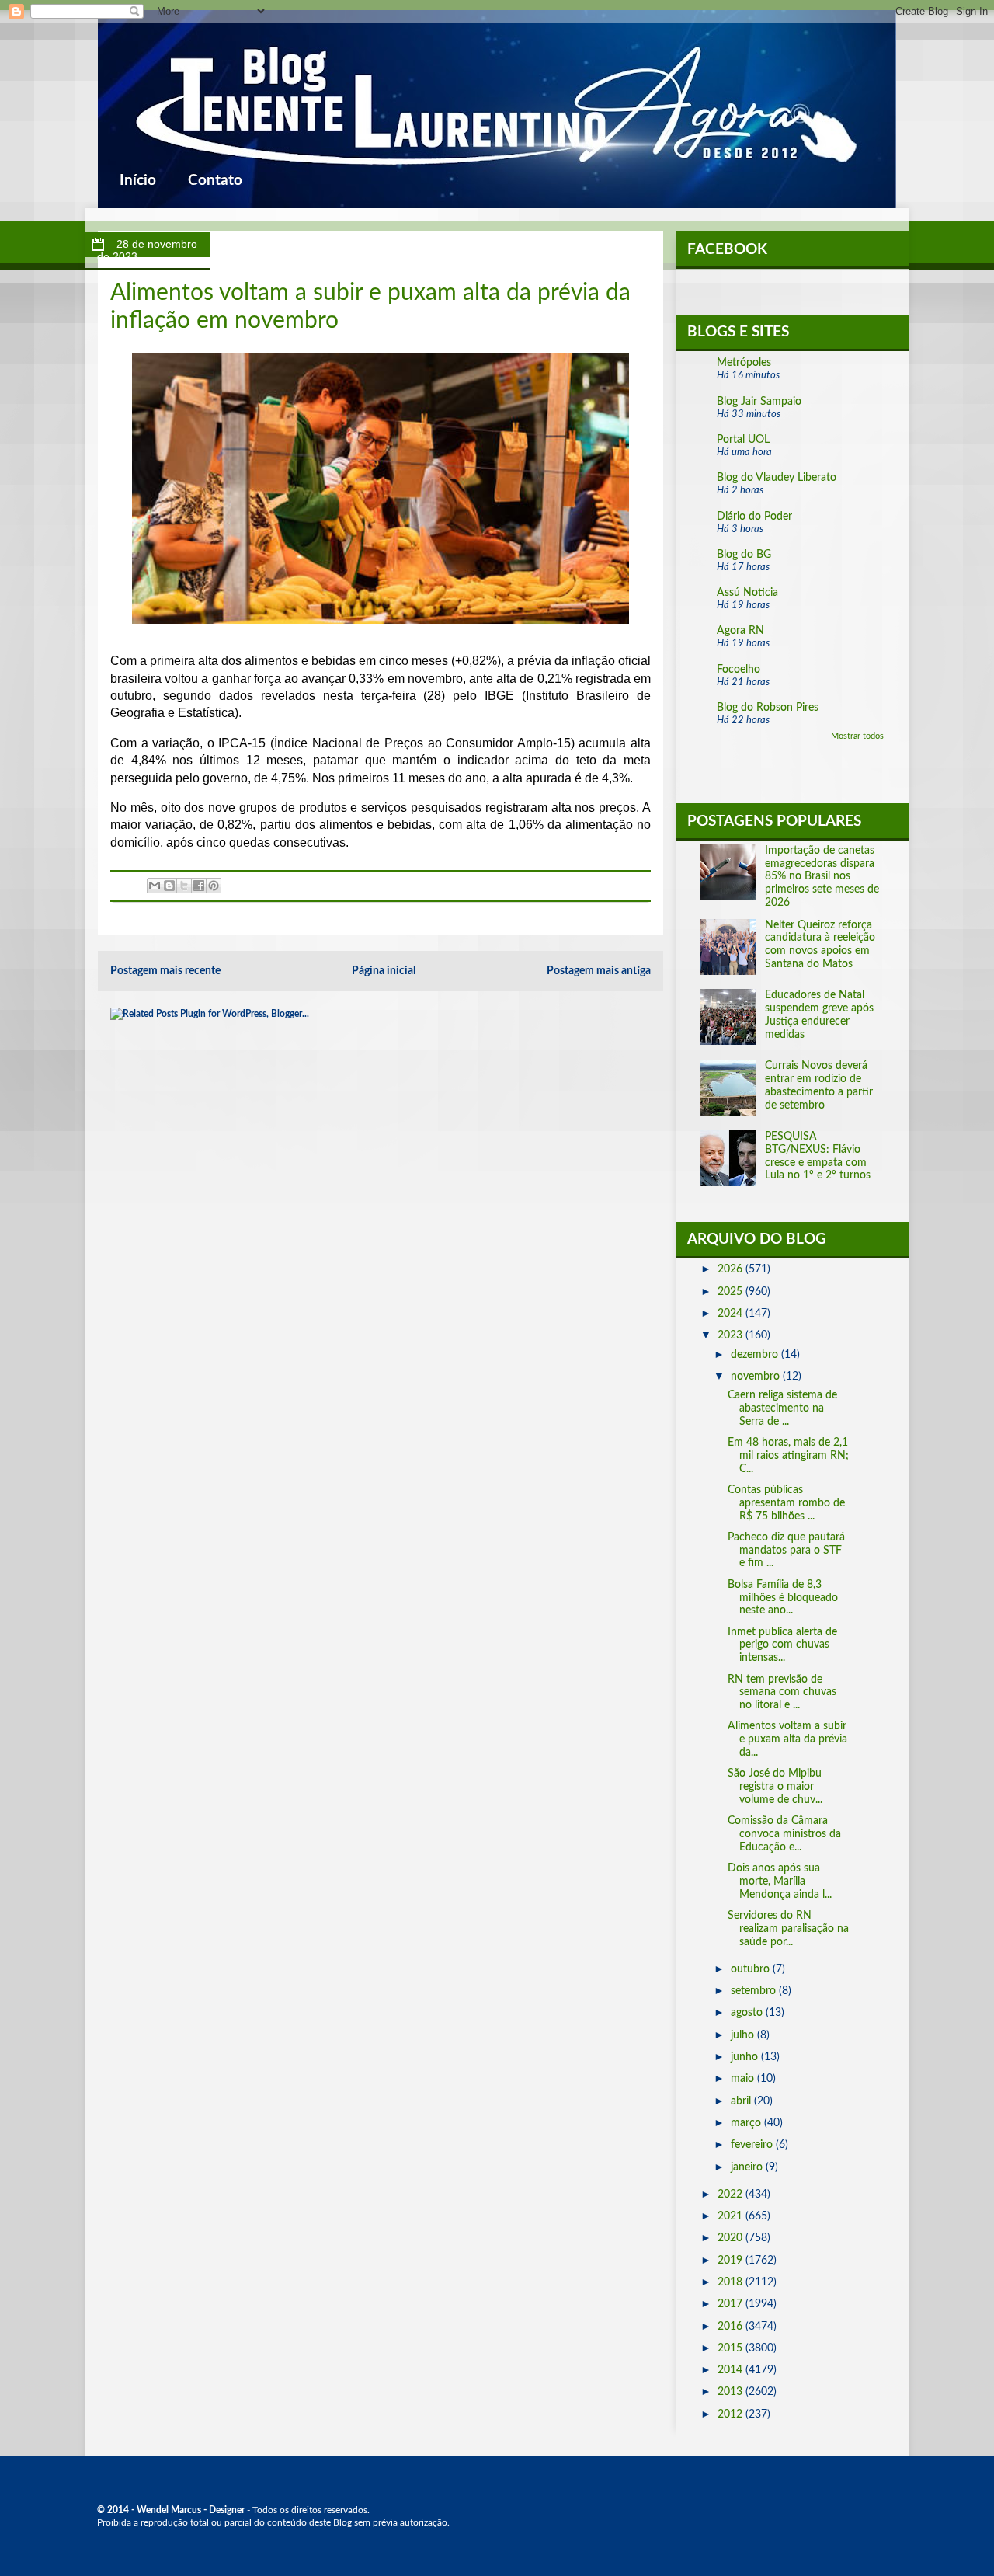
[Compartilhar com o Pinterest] (214, 886)
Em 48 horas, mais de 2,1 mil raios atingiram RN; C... (788, 1456)
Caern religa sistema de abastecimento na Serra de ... (782, 1408)
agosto (748, 2013)
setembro (755, 1991)
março (747, 2123)
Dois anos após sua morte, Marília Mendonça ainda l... (780, 1882)
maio (744, 2079)
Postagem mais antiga (599, 971)
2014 (732, 2370)
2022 (732, 2195)
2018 (732, 2282)
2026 (732, 1269)
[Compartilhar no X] (184, 886)
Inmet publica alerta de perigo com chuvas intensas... (782, 1645)
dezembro (756, 1355)
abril (742, 2101)
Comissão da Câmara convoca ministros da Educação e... (784, 1834)
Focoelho (739, 670)
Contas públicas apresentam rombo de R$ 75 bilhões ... (786, 1503)
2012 (732, 2414)
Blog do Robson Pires (768, 708)
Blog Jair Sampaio (759, 402)
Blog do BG (744, 555)
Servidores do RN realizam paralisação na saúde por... (788, 1929)
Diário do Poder (754, 517)
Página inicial (384, 971)
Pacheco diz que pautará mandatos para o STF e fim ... (786, 1551)
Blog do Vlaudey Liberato (777, 478)
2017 (732, 2304)
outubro (752, 1969)
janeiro (748, 2167)
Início (138, 181)
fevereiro (753, 2145)
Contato (215, 181)
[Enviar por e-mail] (155, 886)
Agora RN (740, 631)
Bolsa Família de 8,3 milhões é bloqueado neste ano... (783, 1598)
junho (746, 2057)
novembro (757, 1377)
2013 (732, 2392)
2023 (732, 1335)
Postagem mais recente (165, 971)
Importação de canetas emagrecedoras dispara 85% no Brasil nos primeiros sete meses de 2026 (822, 877)
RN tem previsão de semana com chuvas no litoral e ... (782, 1693)
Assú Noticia (747, 593)
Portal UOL (743, 440)
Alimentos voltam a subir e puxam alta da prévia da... (787, 1739)
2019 (732, 2261)
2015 (732, 2348)
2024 (732, 1314)
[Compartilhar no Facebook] (199, 886)
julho (744, 2035)
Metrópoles (744, 363)
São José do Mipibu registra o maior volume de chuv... (775, 1787)
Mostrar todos (857, 736)
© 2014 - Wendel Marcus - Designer (171, 2510)
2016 (732, 2327)
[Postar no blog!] (169, 886)
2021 (732, 2216)
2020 (732, 2238)
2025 (732, 1292)
